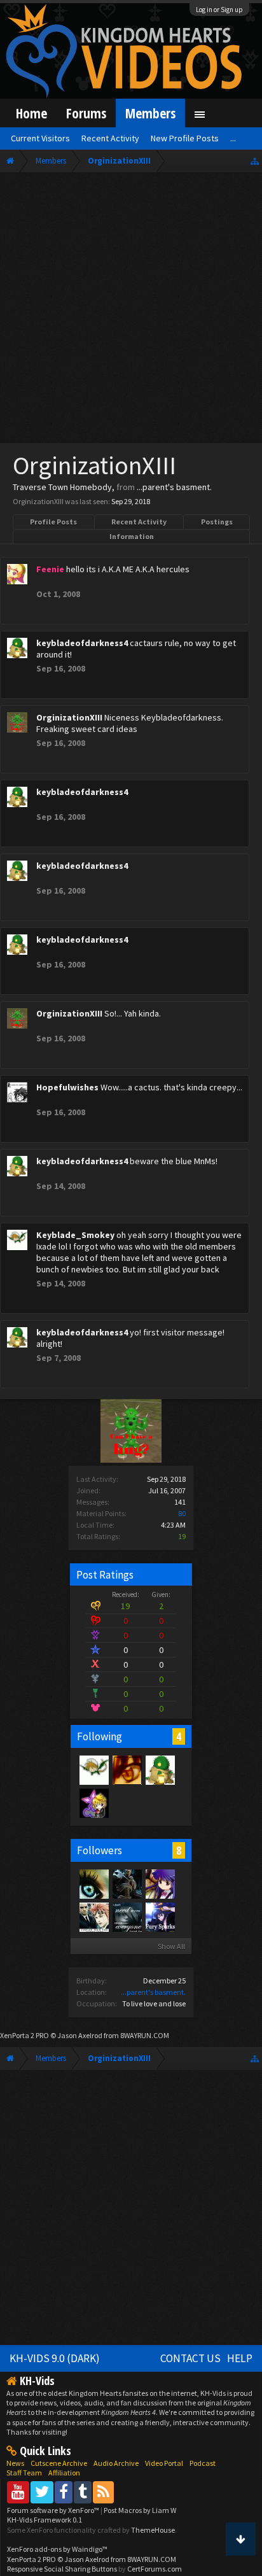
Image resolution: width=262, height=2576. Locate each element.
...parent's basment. (153, 1992)
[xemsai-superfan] (160, 1917)
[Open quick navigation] (255, 161)
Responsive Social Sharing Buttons (62, 2569)
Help (240, 2358)
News (15, 2463)
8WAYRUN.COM (145, 2035)
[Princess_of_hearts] (93, 1883)
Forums (86, 113)
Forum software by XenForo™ (54, 2510)
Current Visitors (40, 138)
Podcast (203, 2463)
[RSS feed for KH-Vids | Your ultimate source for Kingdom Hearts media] (103, 2492)
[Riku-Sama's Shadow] (160, 1883)
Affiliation (64, 2473)
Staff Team (24, 2473)
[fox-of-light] (93, 1917)
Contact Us (190, 2358)
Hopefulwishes (67, 1087)
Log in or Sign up (219, 10)
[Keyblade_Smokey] (93, 1770)
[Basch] (127, 1883)
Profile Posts (53, 522)
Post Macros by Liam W (140, 2510)
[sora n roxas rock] (93, 1803)
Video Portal (164, 2463)
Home (31, 113)
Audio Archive (116, 2463)
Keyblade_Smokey (75, 1235)
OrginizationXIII (69, 717)
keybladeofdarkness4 (82, 643)
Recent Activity (139, 522)
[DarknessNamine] (127, 1917)
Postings (217, 522)
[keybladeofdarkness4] (160, 1770)
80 (182, 1513)
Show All (171, 1946)
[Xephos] (127, 1770)
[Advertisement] (131, 311)
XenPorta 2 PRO (24, 2035)
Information (132, 536)
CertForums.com (155, 2569)
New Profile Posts (185, 138)
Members (150, 113)
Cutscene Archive (59, 2463)
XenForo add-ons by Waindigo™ (57, 2549)
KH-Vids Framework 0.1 (45, 2520)
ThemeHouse (153, 2530)
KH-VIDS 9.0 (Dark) (55, 2358)
